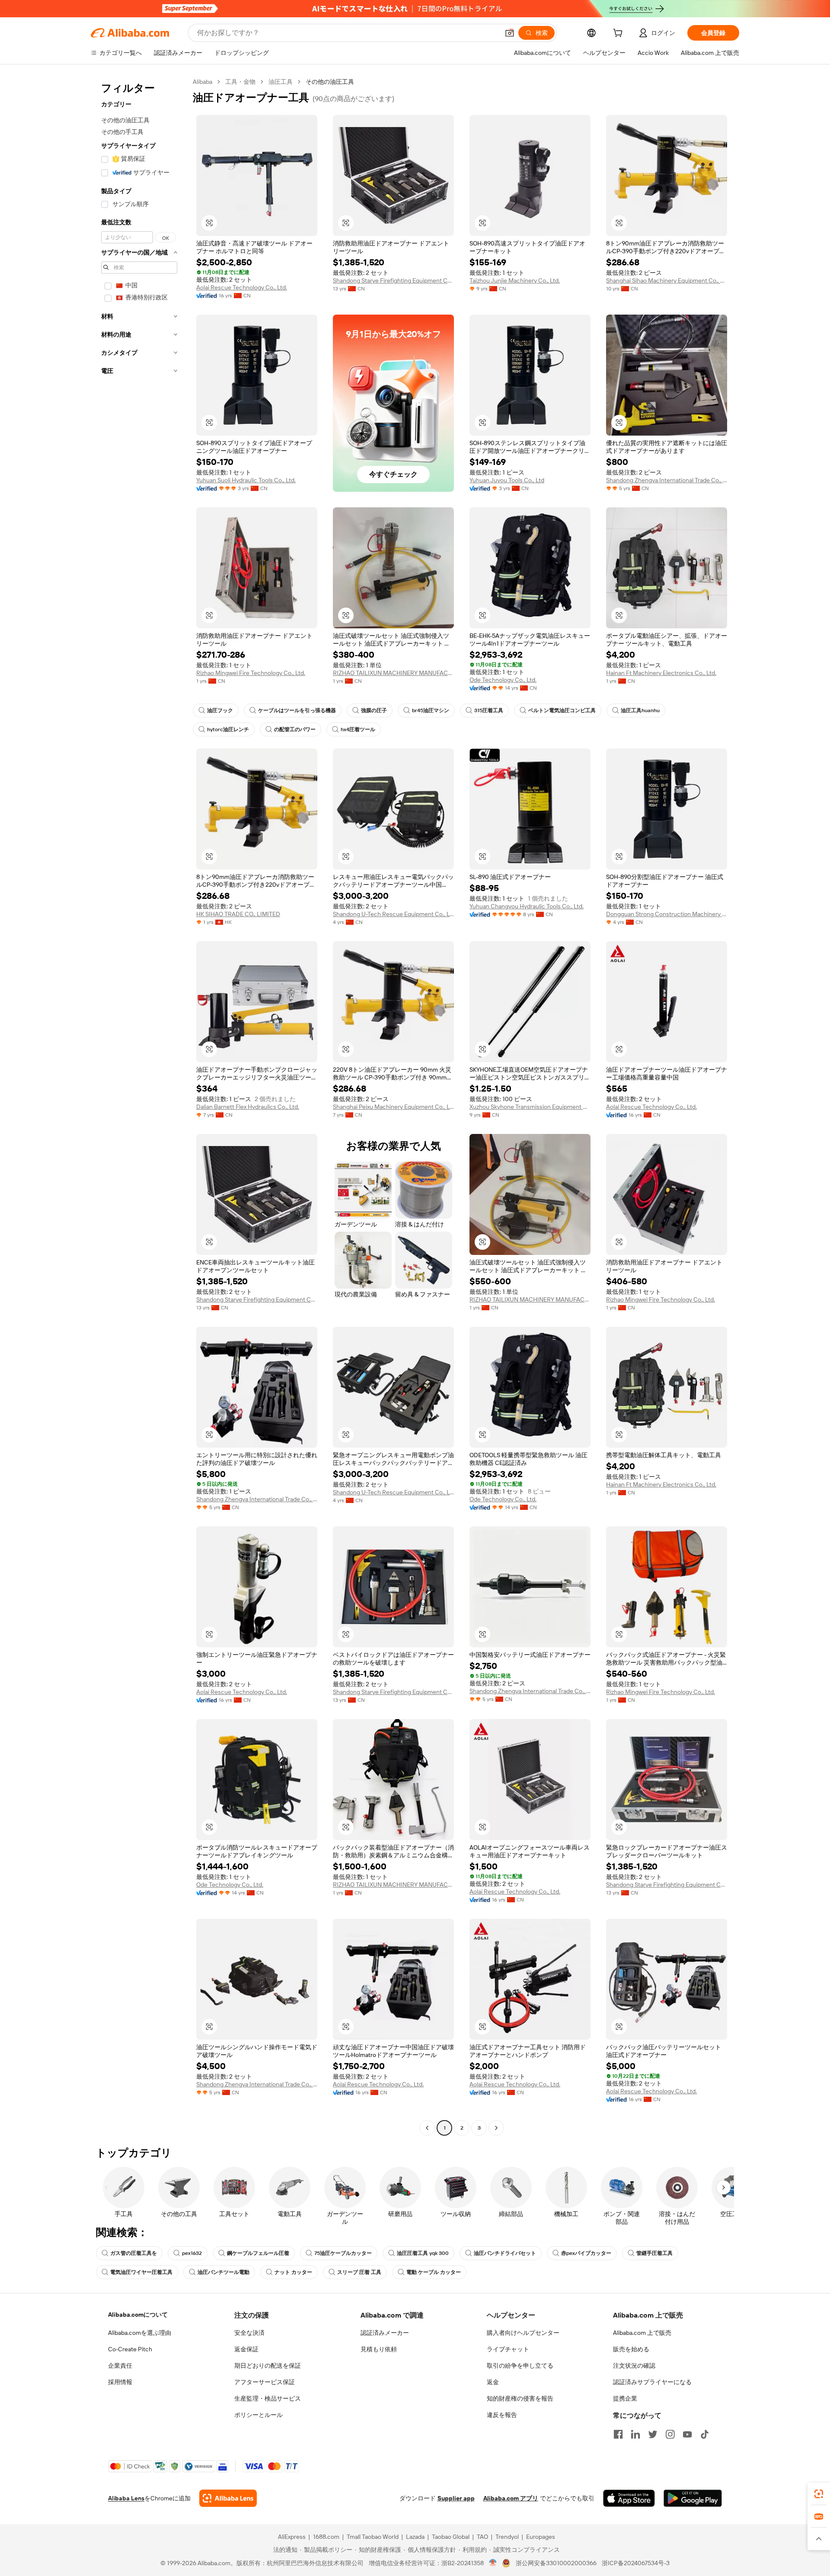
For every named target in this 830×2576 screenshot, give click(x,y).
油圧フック (220, 710)
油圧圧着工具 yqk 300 (423, 2253)
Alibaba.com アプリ (511, 2498)
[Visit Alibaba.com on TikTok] (705, 2434)
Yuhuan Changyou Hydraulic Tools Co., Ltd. (527, 906)
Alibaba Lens (126, 2498)
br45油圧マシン (431, 710)
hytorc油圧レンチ (228, 729)
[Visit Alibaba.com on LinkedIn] (635, 2434)
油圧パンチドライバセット (505, 2253)
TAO (482, 2537)
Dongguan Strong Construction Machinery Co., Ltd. (667, 914)
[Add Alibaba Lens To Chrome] (228, 2498)
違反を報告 (502, 2415)
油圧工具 (281, 82)
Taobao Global (451, 2537)
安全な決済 (249, 2333)
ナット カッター (293, 2272)
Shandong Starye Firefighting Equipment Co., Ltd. (393, 280)
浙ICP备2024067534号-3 (636, 2563)
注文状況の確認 (634, 2366)
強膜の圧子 (374, 710)
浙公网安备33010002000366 (556, 2563)
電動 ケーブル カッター (434, 2272)
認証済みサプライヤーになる (652, 2382)
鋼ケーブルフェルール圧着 (258, 2253)
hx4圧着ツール (358, 729)
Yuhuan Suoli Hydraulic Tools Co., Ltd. (246, 480)
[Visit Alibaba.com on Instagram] (670, 2434)
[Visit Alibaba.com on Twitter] (653, 2434)
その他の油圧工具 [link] (330, 82)
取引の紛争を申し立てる (520, 2366)
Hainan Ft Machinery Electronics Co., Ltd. (661, 673)
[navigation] (139, 1106)
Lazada (415, 2537)
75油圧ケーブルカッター (343, 2253)
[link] (819, 2494)
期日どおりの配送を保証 (268, 2366)
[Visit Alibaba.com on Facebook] (618, 2434)
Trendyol (507, 2537)
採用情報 (120, 2382)
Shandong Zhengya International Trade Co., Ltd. (667, 480)
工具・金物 (240, 82)
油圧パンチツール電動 (223, 2272)
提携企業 (625, 2398)
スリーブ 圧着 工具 (359, 2272)
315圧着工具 (489, 710)
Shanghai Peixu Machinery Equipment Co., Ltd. (393, 1107)
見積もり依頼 (379, 2349)
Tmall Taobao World (373, 2537)
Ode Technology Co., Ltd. (503, 680)
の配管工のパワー (295, 729)
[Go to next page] (496, 2128)
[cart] (619, 34)
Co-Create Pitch (130, 2349)
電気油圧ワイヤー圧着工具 (141, 2272)
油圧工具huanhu (640, 710)
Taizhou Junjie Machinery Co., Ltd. (515, 280)
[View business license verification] (493, 2563)
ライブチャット (508, 2349)
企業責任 (120, 2366)
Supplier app (456, 2498)
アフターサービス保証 (265, 2382)
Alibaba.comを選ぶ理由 (140, 2333)
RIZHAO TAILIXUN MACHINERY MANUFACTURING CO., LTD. (393, 673)
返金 (493, 2382)
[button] (510, 33)
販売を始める (631, 2349)
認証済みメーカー (385, 2333)
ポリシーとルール (259, 2415)
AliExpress (292, 2537)
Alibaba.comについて (138, 2315)
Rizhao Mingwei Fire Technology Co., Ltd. (251, 673)
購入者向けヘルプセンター (523, 2333)
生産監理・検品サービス (268, 2398)
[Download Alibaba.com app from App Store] (629, 2498)
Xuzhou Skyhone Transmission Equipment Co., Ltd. (530, 1107)
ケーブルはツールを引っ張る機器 (297, 710)
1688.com (326, 2537)
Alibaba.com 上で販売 (642, 2333)
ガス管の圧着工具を (134, 2253)
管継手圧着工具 (654, 2253)
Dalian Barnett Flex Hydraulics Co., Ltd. (248, 1107)
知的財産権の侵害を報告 (520, 2398)
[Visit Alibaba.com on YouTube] (687, 2434)
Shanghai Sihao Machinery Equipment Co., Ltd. (667, 280)
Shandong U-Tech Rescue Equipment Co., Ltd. (393, 914)
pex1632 (192, 2253)
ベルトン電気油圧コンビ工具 (562, 710)
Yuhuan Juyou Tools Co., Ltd (507, 480)
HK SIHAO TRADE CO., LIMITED (238, 914)
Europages (541, 2537)
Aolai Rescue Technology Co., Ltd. (242, 287)
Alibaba (203, 82)
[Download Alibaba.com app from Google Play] (693, 2498)
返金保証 (246, 2349)
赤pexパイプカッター (586, 2253)
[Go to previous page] (427, 2128)
